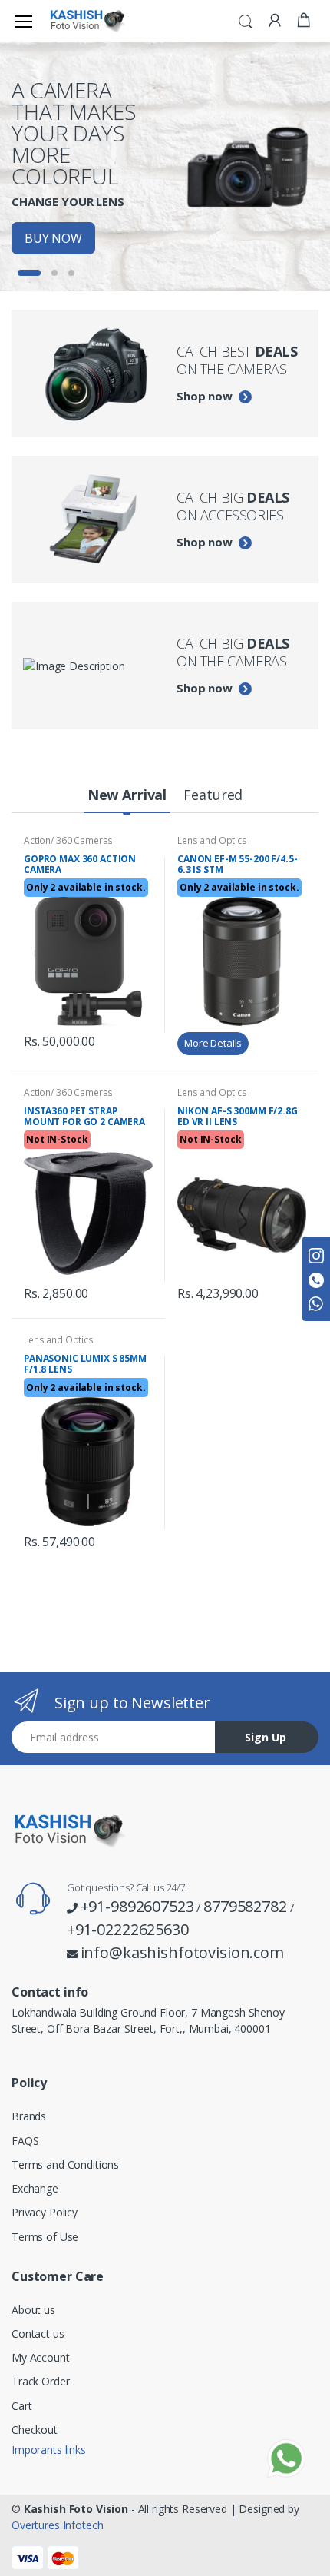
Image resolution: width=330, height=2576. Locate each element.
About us (33, 2310)
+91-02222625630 (128, 1929)
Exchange (35, 2188)
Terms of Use (45, 2237)
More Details (213, 1043)
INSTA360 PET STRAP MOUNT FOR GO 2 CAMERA (84, 1116)
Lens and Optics (212, 840)
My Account (41, 2357)
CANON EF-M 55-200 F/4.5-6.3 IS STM (238, 864)
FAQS (25, 2141)
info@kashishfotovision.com (182, 1952)
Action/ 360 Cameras (68, 840)
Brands (29, 2116)
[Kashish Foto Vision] (87, 21)
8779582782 (245, 1906)
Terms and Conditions (65, 2164)
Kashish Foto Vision (76, 2509)
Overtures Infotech (57, 2525)
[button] (246, 20)
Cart (21, 2406)
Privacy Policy (45, 2212)
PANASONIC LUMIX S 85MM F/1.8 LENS (85, 1364)
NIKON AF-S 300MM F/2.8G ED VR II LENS (238, 1116)
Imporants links (49, 2450)
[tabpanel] (165, 167)
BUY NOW (53, 238)
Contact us (38, 2334)
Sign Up (266, 1737)
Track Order (40, 2381)
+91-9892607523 (137, 1906)
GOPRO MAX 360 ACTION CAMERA (80, 864)
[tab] (127, 796)
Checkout (35, 2430)
